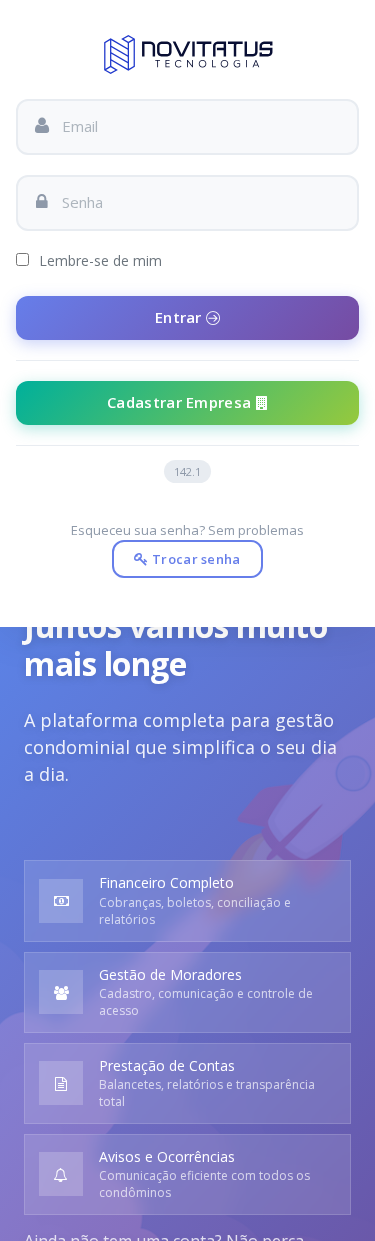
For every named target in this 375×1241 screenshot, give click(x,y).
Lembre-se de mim (98, 260)
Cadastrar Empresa (181, 402)
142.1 (187, 471)
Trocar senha (195, 559)
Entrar (180, 317)
